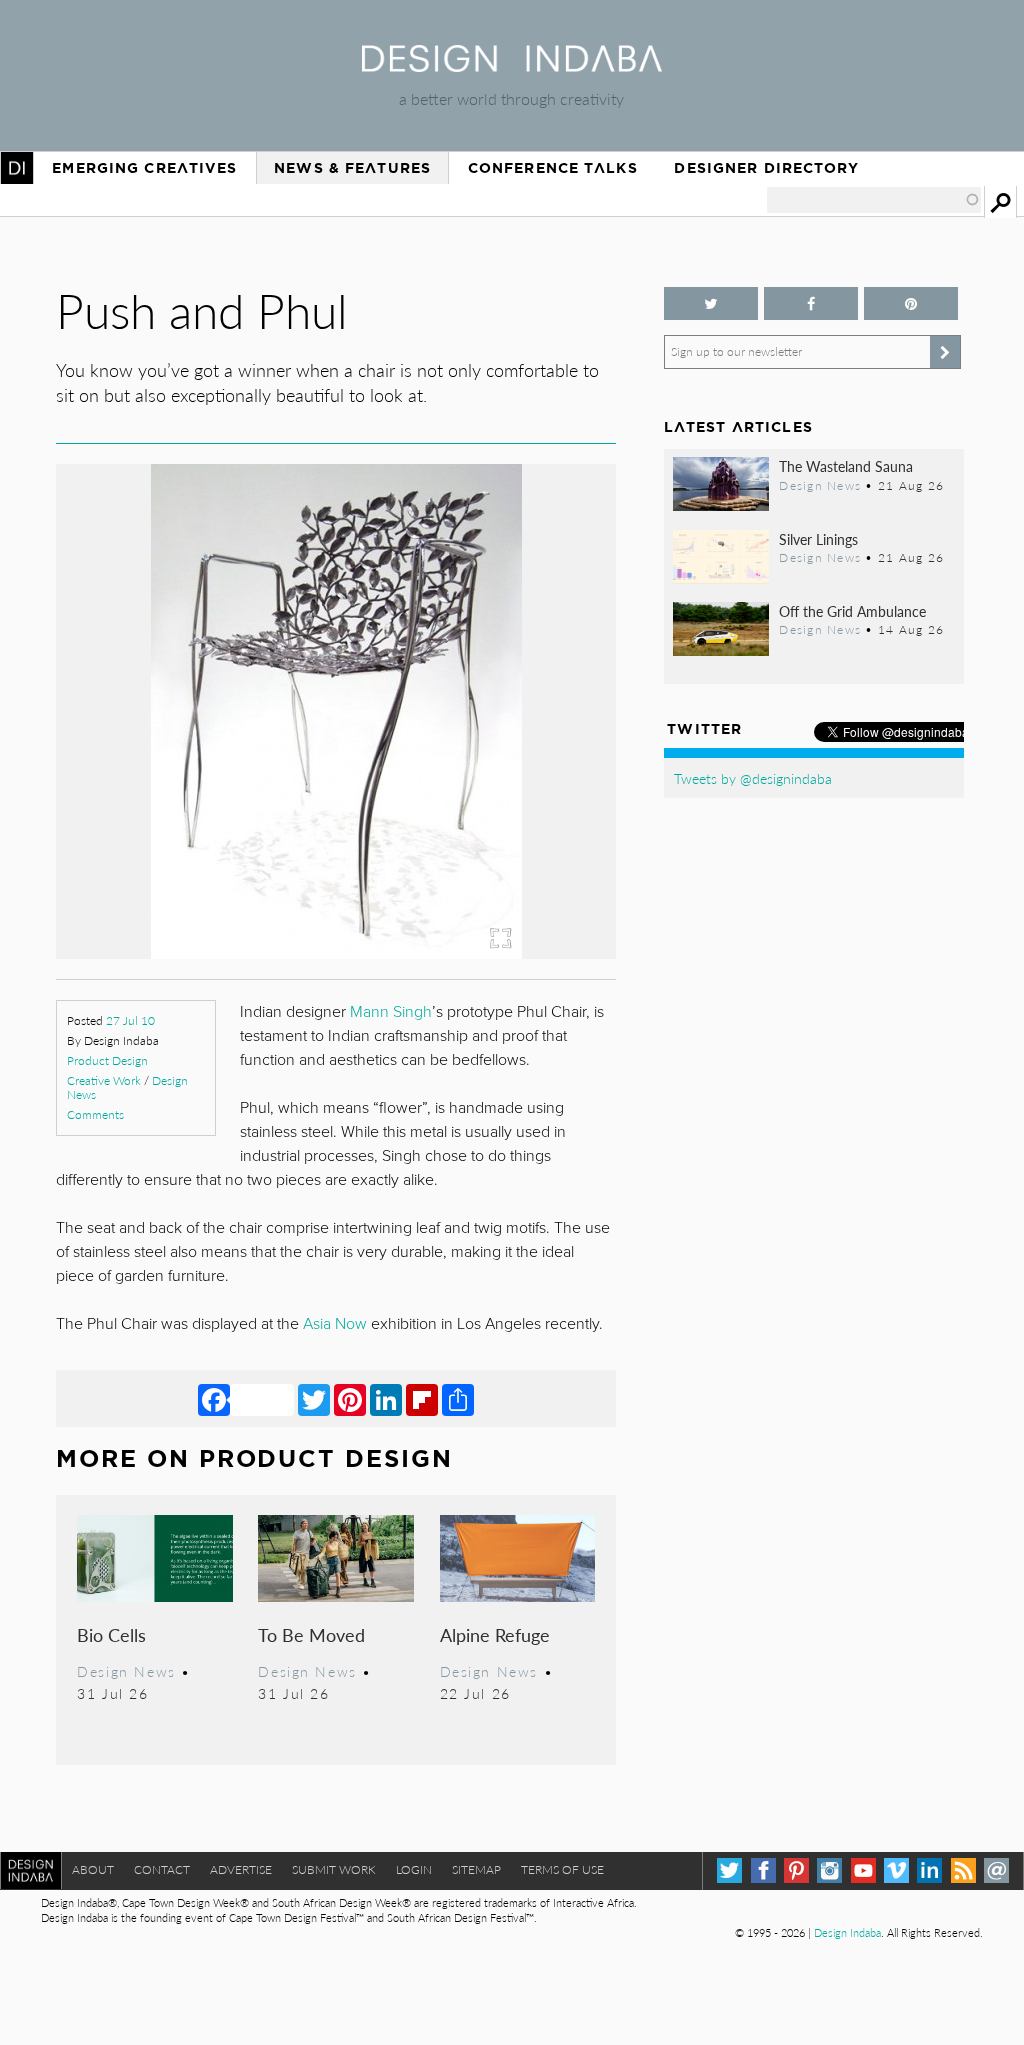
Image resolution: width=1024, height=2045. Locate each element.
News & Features (352, 168)
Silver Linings (818, 539)
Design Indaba (847, 1932)
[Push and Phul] (336, 952)
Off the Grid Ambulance (852, 611)
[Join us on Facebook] (811, 303)
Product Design (107, 1060)
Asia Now (335, 1324)
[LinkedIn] (386, 1399)
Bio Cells (111, 1634)
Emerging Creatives (144, 168)
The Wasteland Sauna (846, 466)
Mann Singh (391, 1012)
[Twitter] (314, 1399)
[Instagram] (829, 1870)
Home (17, 168)
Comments (95, 1114)
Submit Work (334, 1869)
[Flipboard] (422, 1399)
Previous (140, 804)
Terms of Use (562, 1869)
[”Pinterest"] (911, 303)
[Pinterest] (350, 1399)
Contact (162, 1869)
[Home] (512, 65)
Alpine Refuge (495, 1634)
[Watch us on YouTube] (863, 1870)
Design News (126, 1671)
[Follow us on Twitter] (711, 303)
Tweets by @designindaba (753, 778)
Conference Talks (553, 168)
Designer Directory (766, 168)
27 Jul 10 (130, 1020)
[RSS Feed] (963, 1870)
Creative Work (104, 1080)
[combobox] (874, 200)
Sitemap (476, 1869)
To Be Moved (311, 1634)
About (93, 1869)
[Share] (458, 1399)
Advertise (241, 1869)
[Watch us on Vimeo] (896, 1870)
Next (532, 804)
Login (414, 1869)
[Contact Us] (996, 1870)
